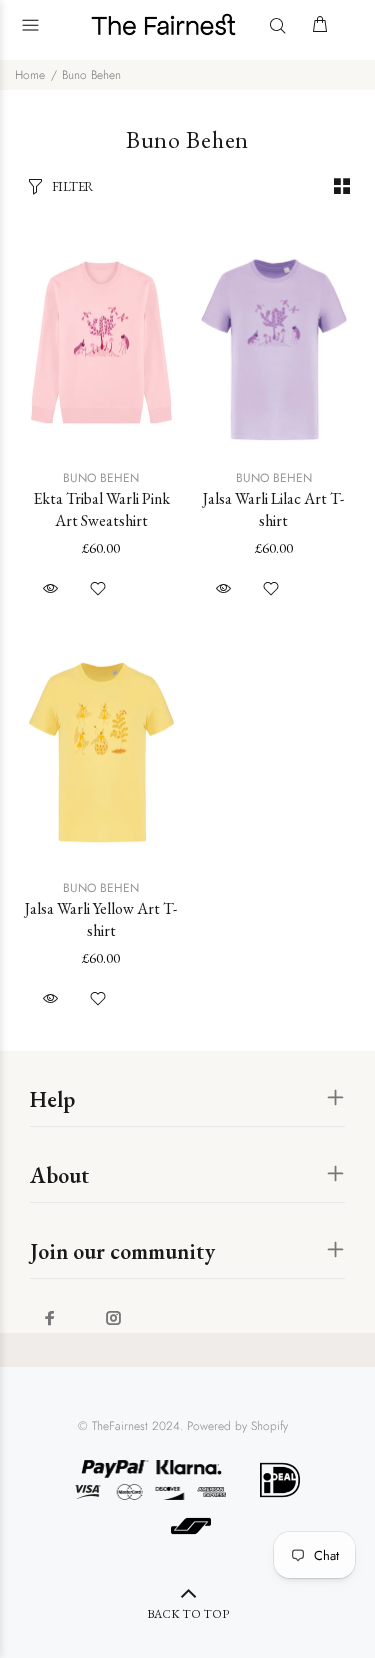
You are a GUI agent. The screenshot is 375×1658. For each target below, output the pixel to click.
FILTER (73, 186)
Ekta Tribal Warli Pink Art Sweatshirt (101, 509)
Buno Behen (91, 75)
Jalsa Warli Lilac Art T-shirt (273, 509)
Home (30, 75)
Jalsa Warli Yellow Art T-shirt (101, 919)
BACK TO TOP (188, 1614)
